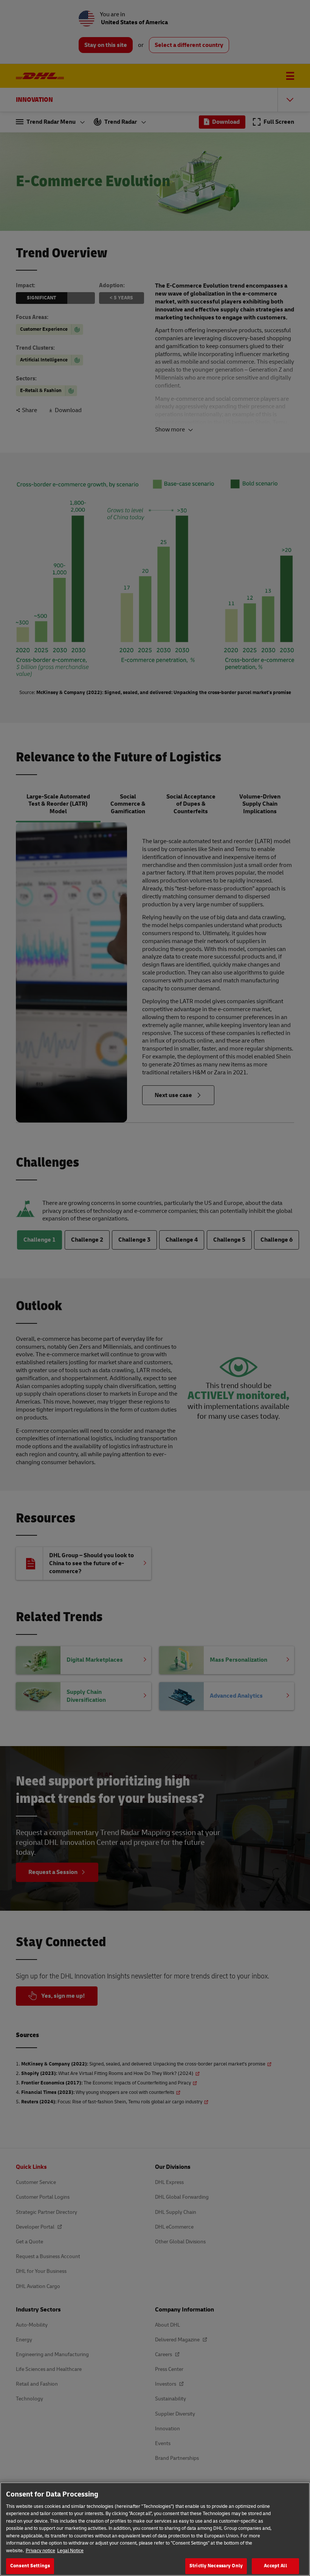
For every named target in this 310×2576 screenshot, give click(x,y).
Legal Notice (70, 2551)
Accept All (275, 2566)
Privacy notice (40, 2551)
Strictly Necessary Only (216, 2566)
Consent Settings (30, 2566)
